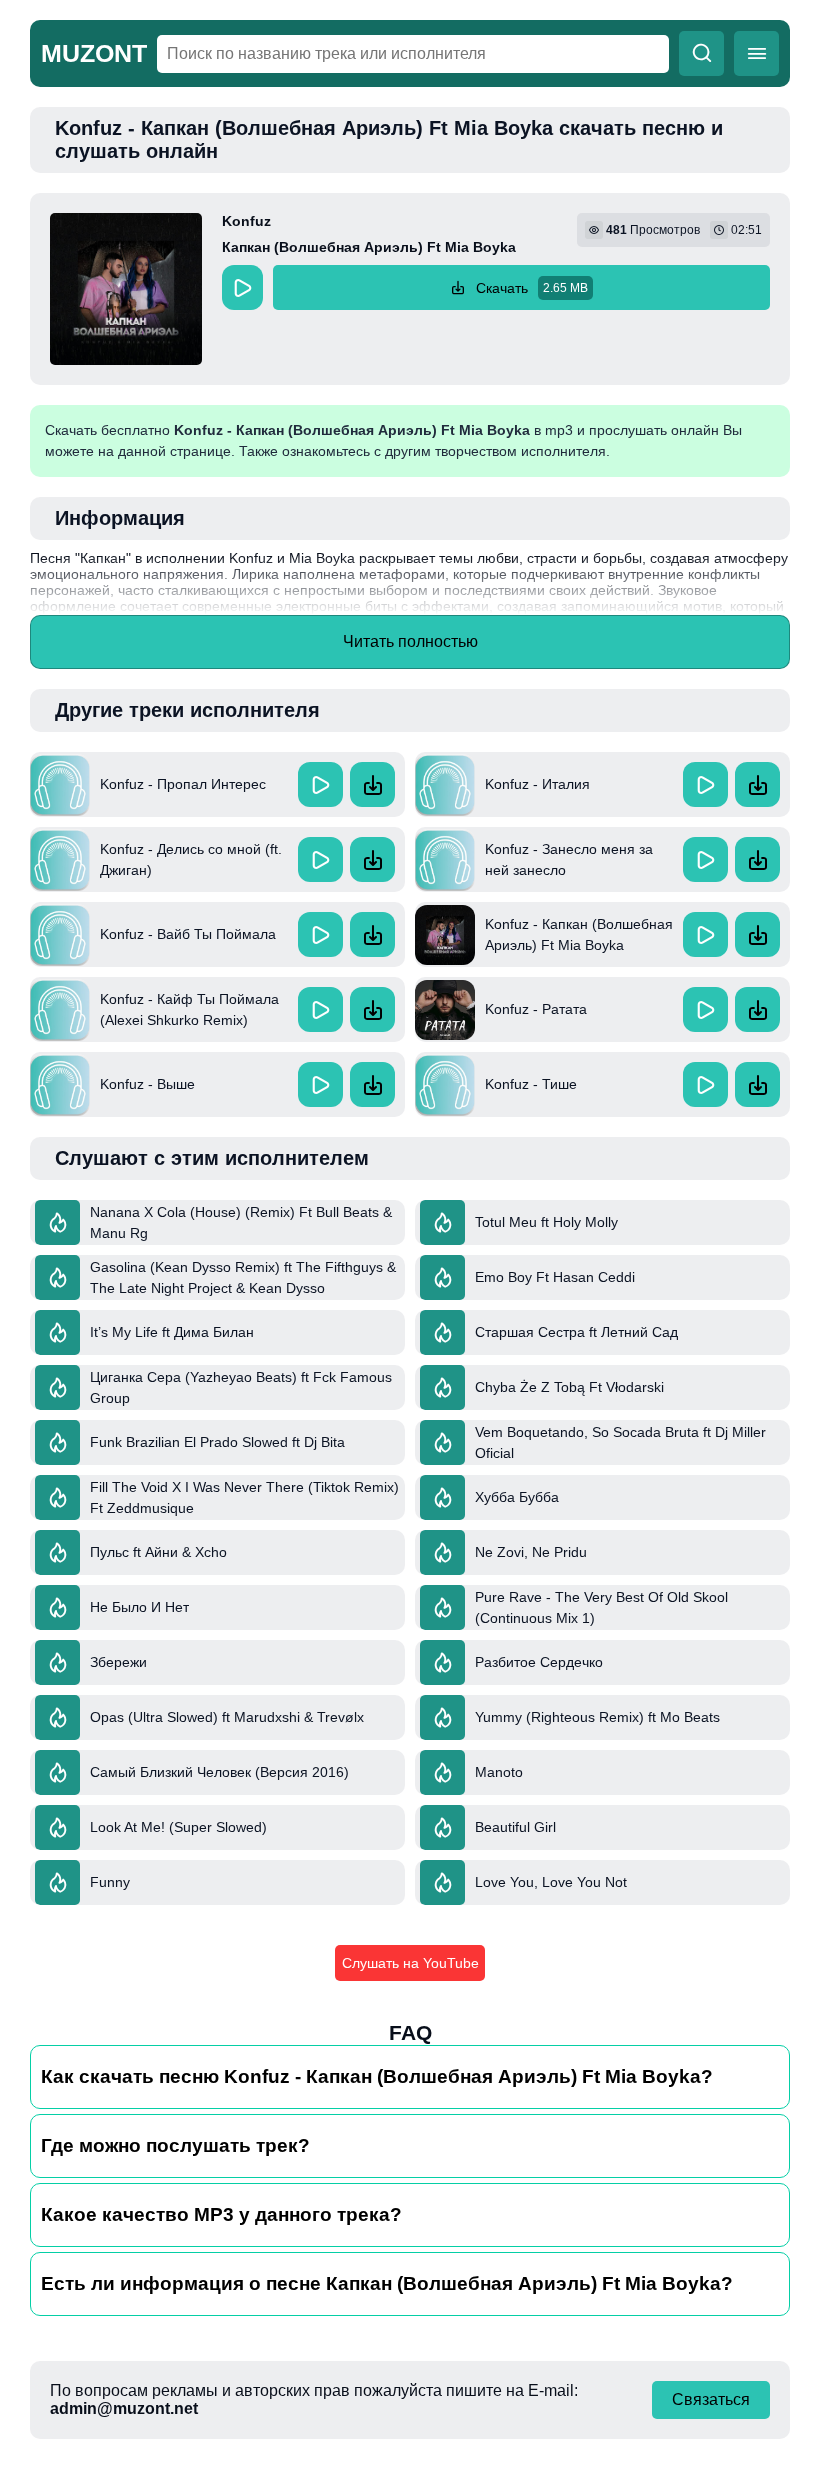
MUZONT (94, 53)
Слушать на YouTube (410, 1963)
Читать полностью (410, 641)
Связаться (711, 2399)
